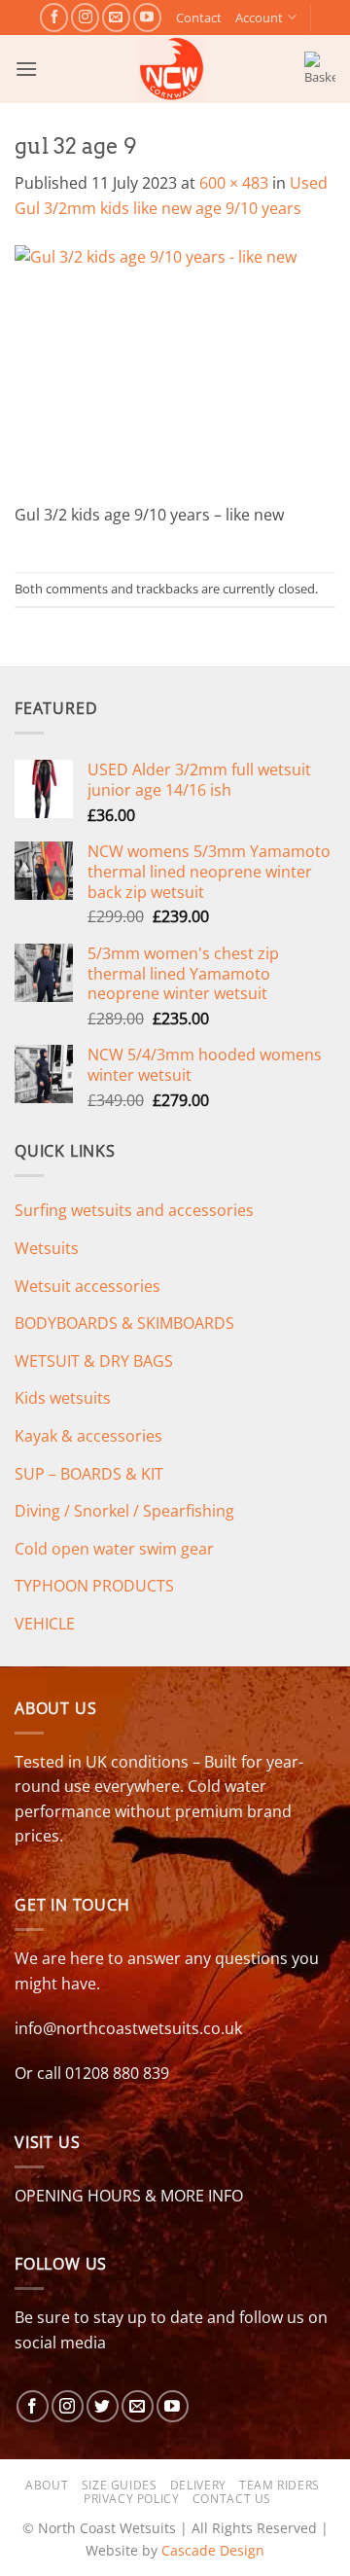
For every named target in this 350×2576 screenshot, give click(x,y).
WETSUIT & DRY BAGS (94, 1361)
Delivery (198, 2485)
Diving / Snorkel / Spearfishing (124, 1511)
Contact (199, 18)
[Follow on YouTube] (147, 17)
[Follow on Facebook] (54, 17)
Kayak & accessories (88, 1436)
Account (259, 18)
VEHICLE (45, 1624)
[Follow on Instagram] (85, 17)
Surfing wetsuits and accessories (134, 1210)
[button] (26, 69)
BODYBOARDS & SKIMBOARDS (124, 1323)
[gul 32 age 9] (175, 373)
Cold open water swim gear (114, 1549)
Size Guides (120, 2485)
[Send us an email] (116, 17)
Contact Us (232, 2499)
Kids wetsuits (63, 1398)
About (47, 2485)
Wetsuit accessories (87, 1286)
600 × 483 (234, 183)
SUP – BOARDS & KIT (89, 1474)
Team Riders (280, 2485)
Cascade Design (213, 2550)
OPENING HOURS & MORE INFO (129, 2196)
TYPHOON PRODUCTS (94, 1586)
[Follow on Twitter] (103, 2406)
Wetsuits (47, 1248)
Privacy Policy (132, 2499)
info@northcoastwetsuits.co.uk (128, 2028)
